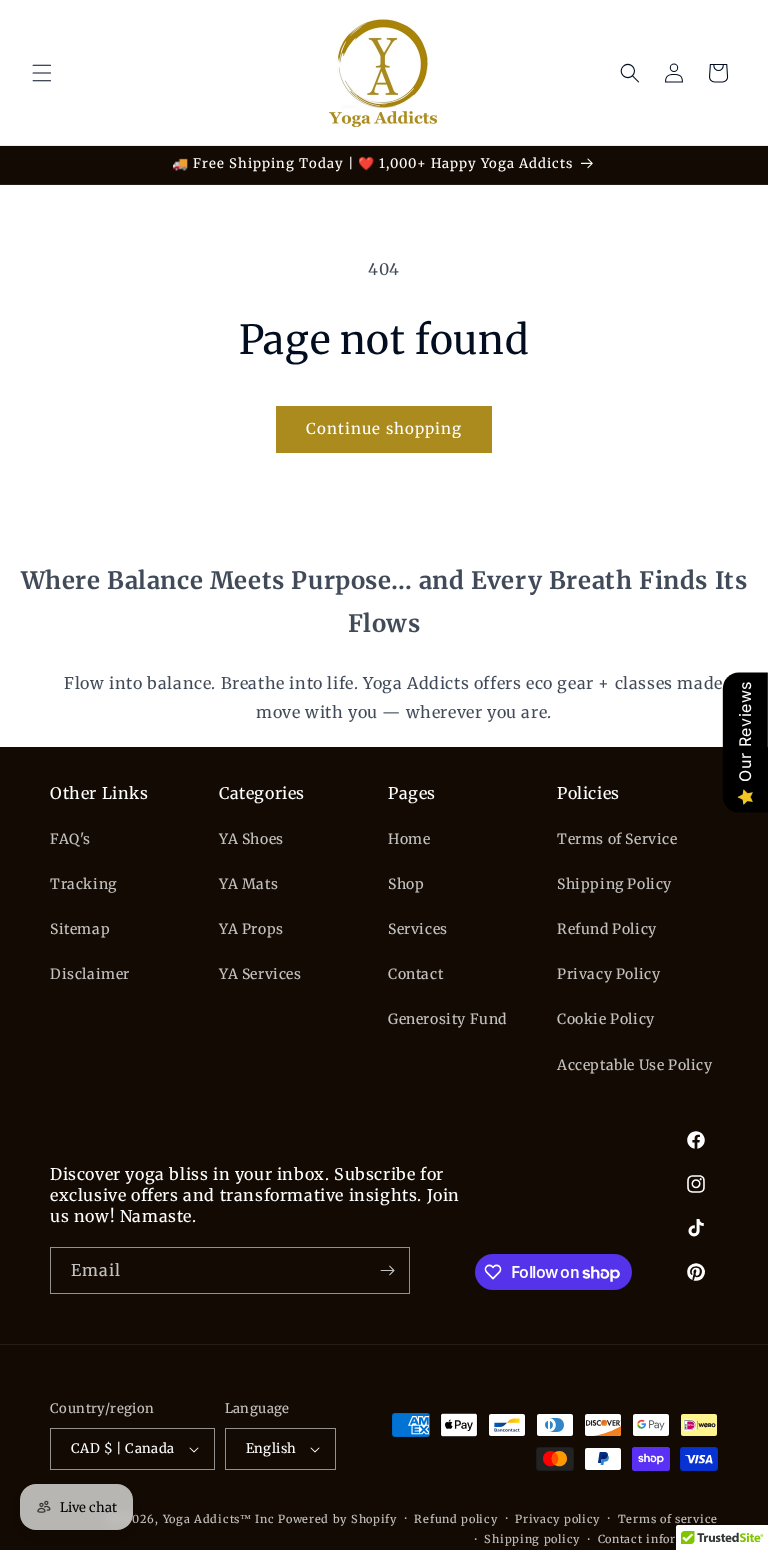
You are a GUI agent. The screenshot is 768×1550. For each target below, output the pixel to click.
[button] (42, 73)
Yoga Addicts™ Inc (219, 1519)
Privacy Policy (608, 974)
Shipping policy (532, 1539)
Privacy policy (557, 1519)
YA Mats (248, 884)
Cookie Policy (606, 1019)
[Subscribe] (387, 1270)
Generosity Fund (447, 1019)
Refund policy (455, 1519)
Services (418, 929)
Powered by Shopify (337, 1519)
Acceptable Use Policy (635, 1065)
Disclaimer (90, 974)
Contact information (658, 1539)
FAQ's (70, 839)
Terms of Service (617, 839)
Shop (406, 884)
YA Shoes (251, 839)
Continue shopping (384, 428)
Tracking (83, 884)
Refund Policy (607, 929)
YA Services (260, 974)
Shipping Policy (614, 884)
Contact (415, 974)
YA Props (251, 929)
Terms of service (668, 1519)
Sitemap (80, 929)
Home (409, 839)
